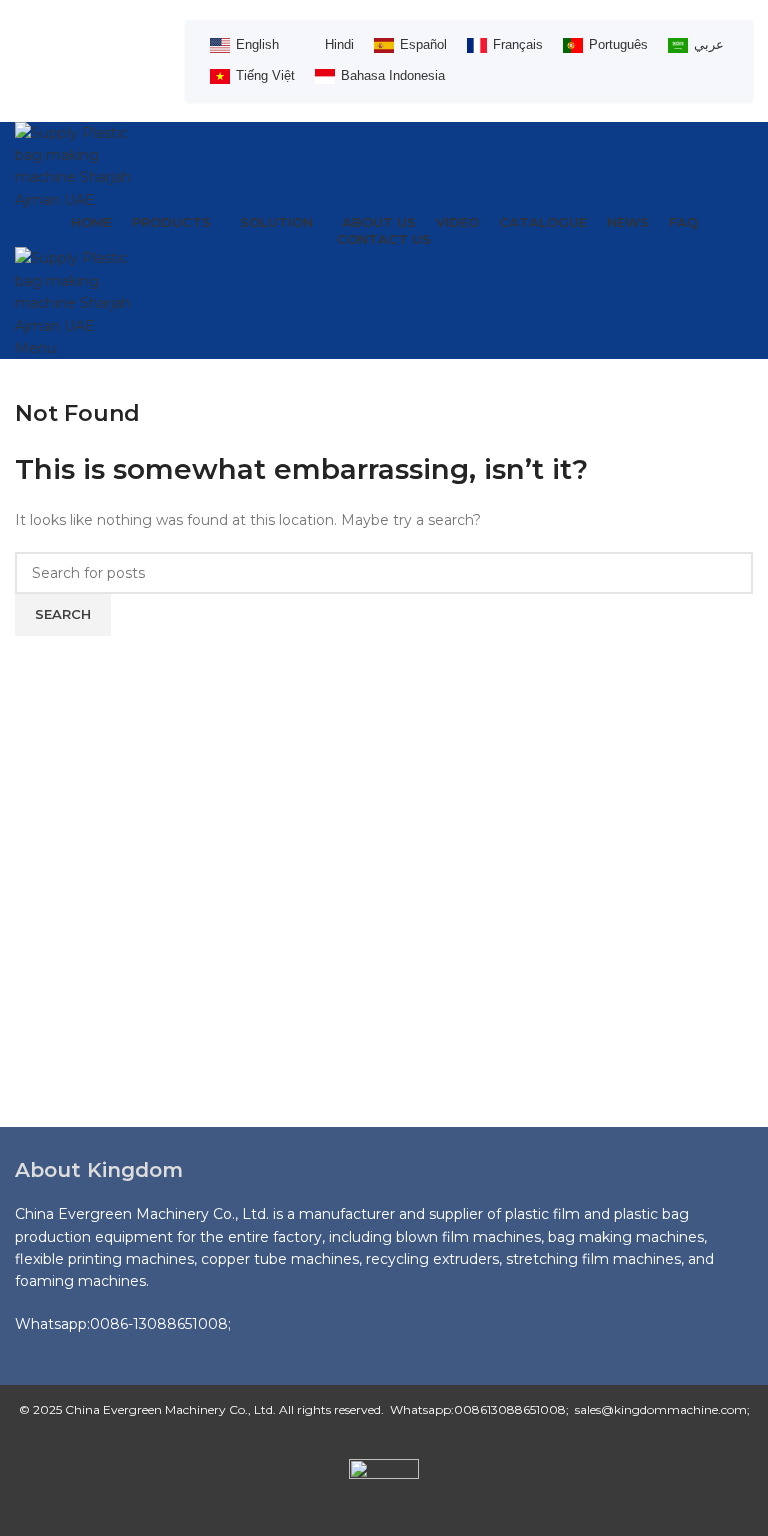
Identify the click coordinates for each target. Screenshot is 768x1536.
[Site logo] (85, 165)
